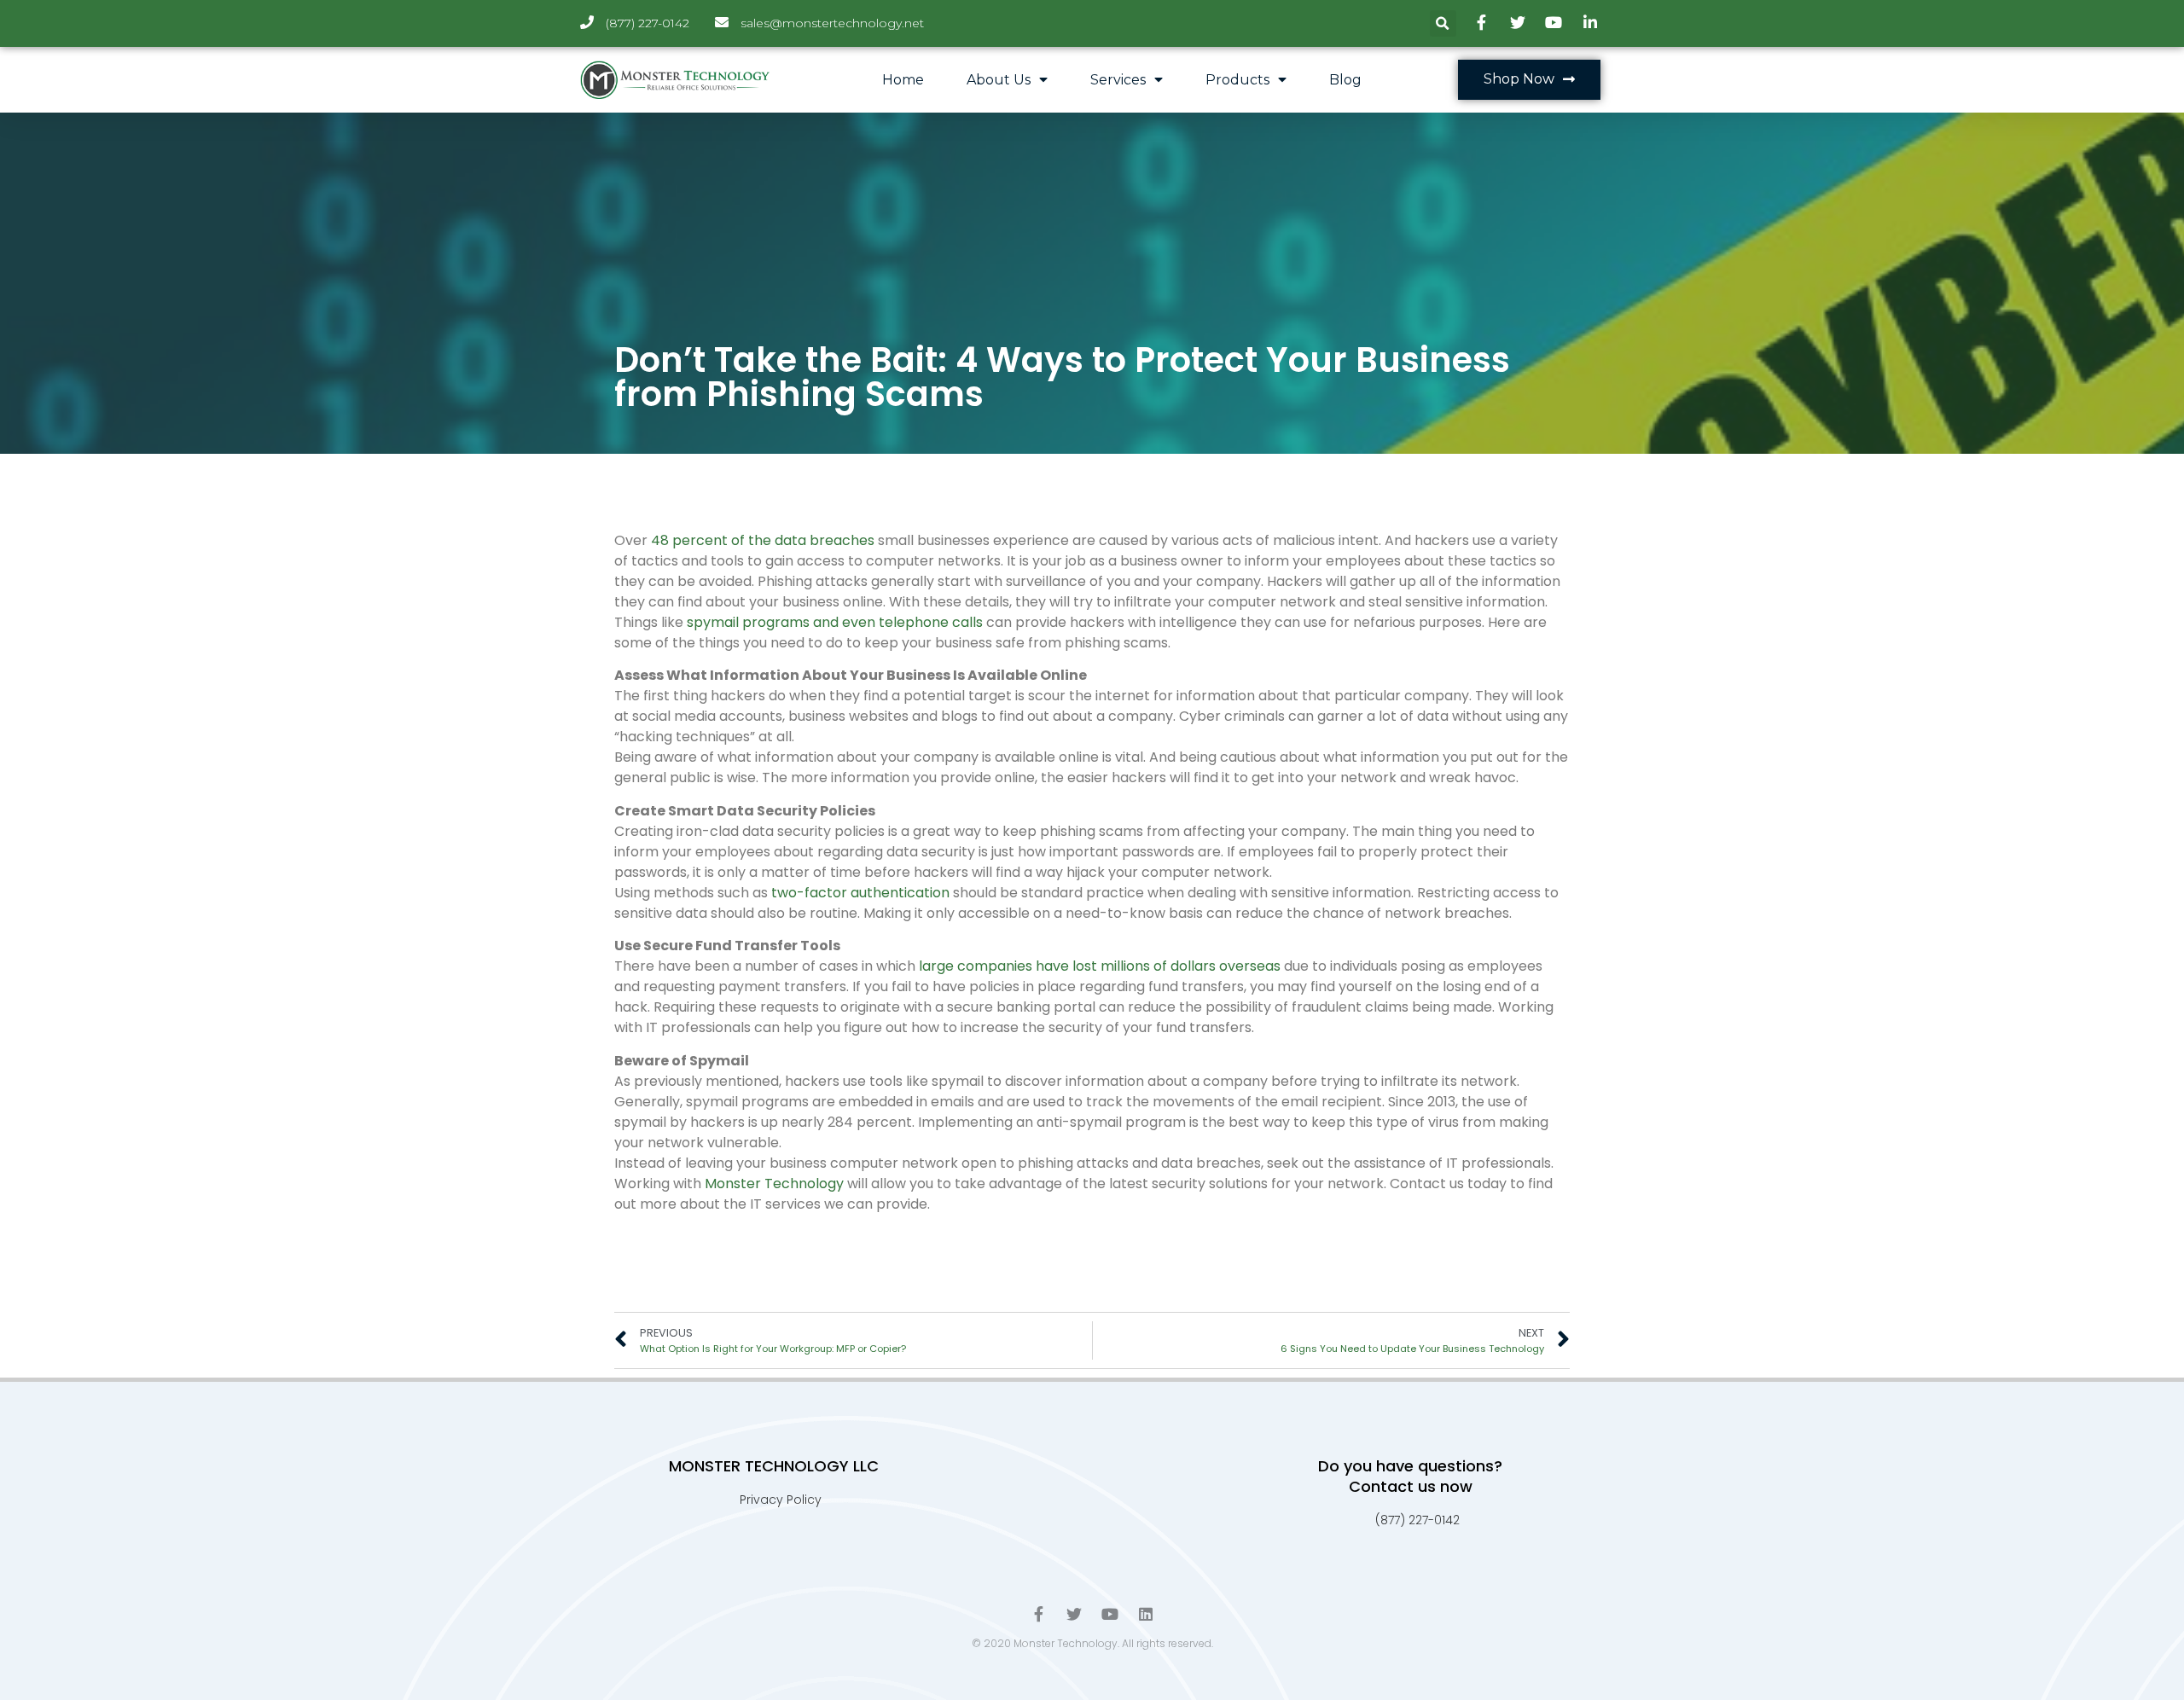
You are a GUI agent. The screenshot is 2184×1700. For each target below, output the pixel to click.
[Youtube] (1110, 1614)
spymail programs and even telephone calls (835, 622)
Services (1118, 80)
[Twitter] (1074, 1614)
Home (903, 80)
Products (1237, 80)
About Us (999, 80)
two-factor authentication (860, 893)
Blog (1345, 80)
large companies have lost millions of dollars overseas (1100, 966)
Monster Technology (774, 1184)
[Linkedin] (1146, 1614)
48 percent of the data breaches (763, 540)
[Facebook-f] (1038, 1614)
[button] (1529, 80)
